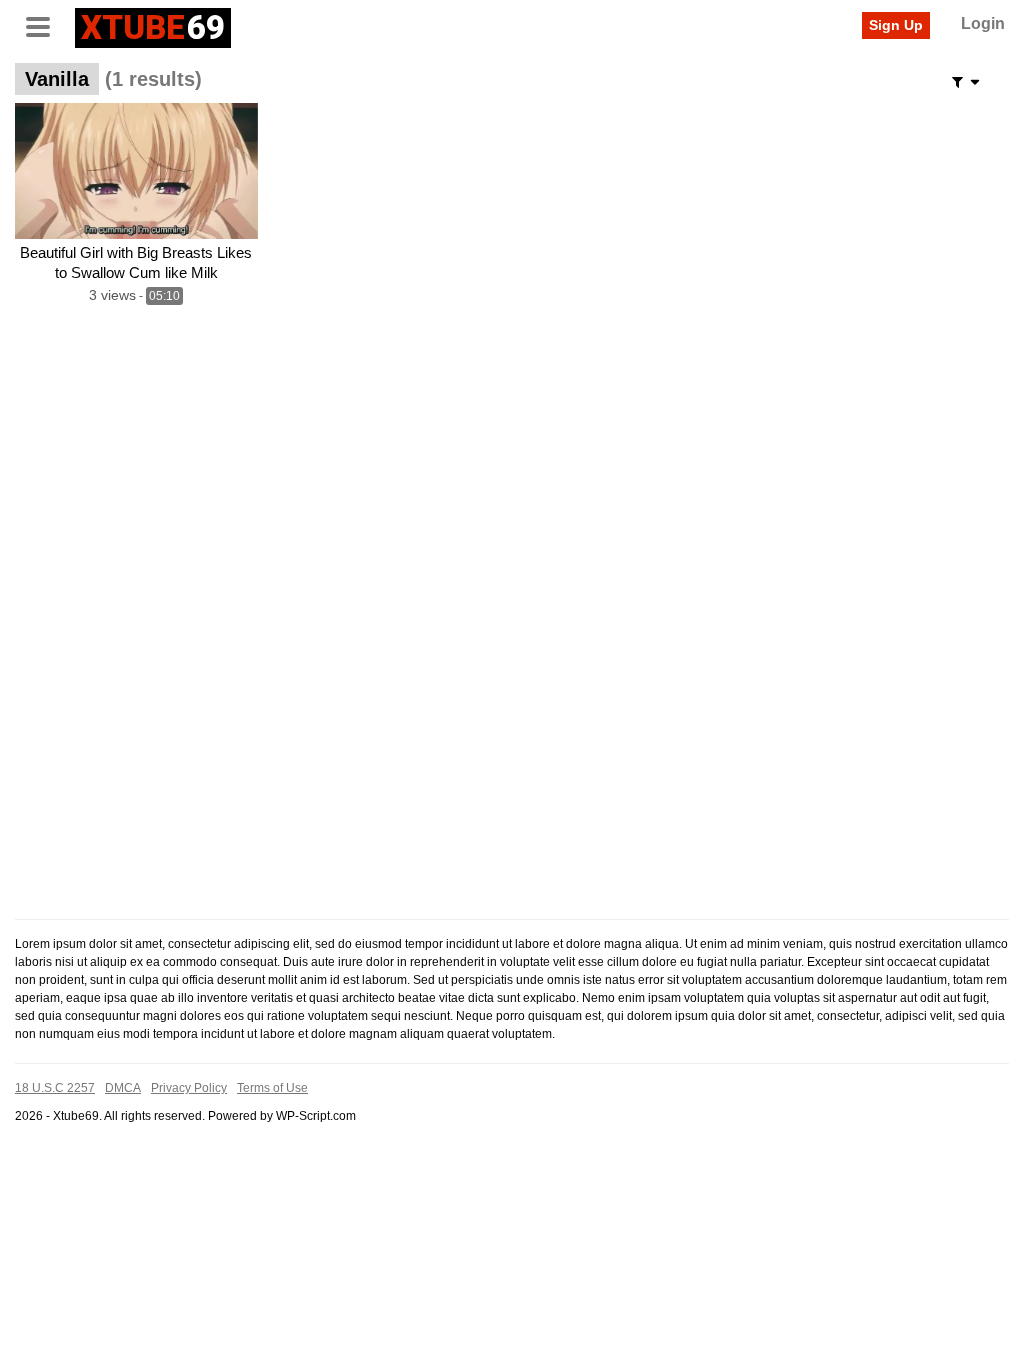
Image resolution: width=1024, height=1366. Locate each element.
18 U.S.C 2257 (55, 1088)
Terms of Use (272, 1088)
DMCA (123, 1088)
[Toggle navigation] (45, 25)
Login (983, 23)
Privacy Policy (189, 1088)
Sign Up (896, 25)
